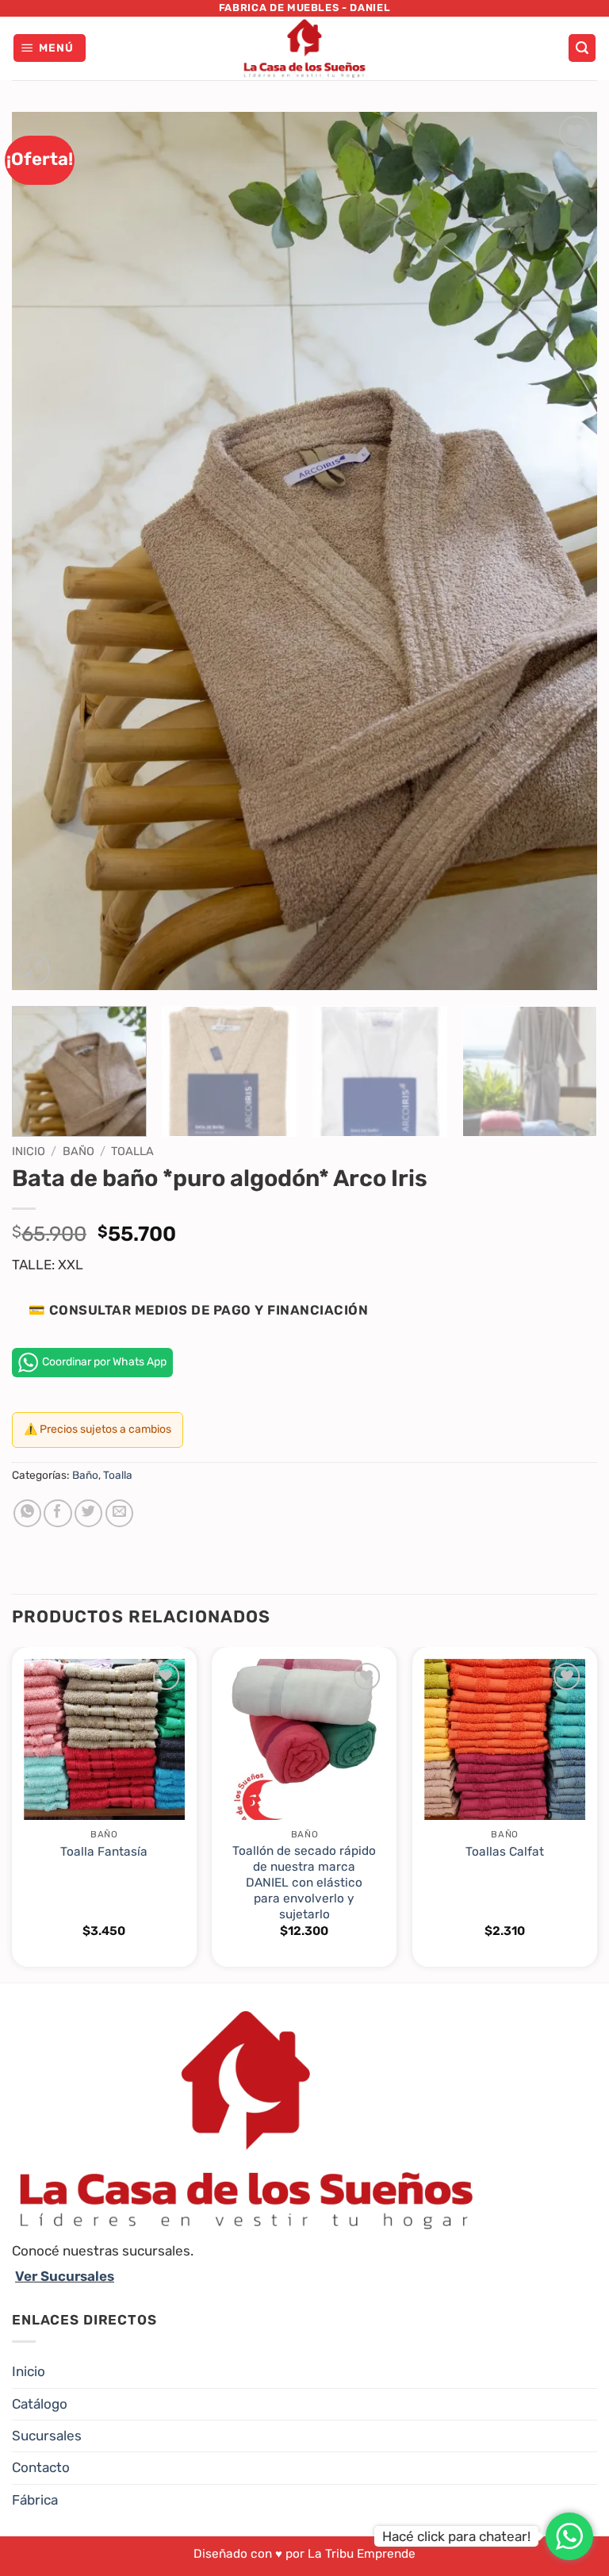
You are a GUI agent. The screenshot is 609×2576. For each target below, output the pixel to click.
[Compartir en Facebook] (57, 1513)
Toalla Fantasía (104, 1852)
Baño (79, 1151)
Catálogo (40, 2404)
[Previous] (44, 551)
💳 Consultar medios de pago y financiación (198, 1310)
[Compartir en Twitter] (88, 1513)
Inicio (29, 1151)
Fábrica (35, 2500)
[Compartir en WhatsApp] (27, 1513)
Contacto (41, 2467)
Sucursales (47, 2436)
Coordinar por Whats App (104, 1362)
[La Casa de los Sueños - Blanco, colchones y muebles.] (304, 48)
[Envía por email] (119, 1513)
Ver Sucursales (65, 2276)
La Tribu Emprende (362, 2554)
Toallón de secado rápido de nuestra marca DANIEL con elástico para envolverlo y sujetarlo (304, 1883)
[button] (50, 48)
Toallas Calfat (505, 1852)
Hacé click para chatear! (456, 2536)
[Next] (565, 551)
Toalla (132, 1151)
